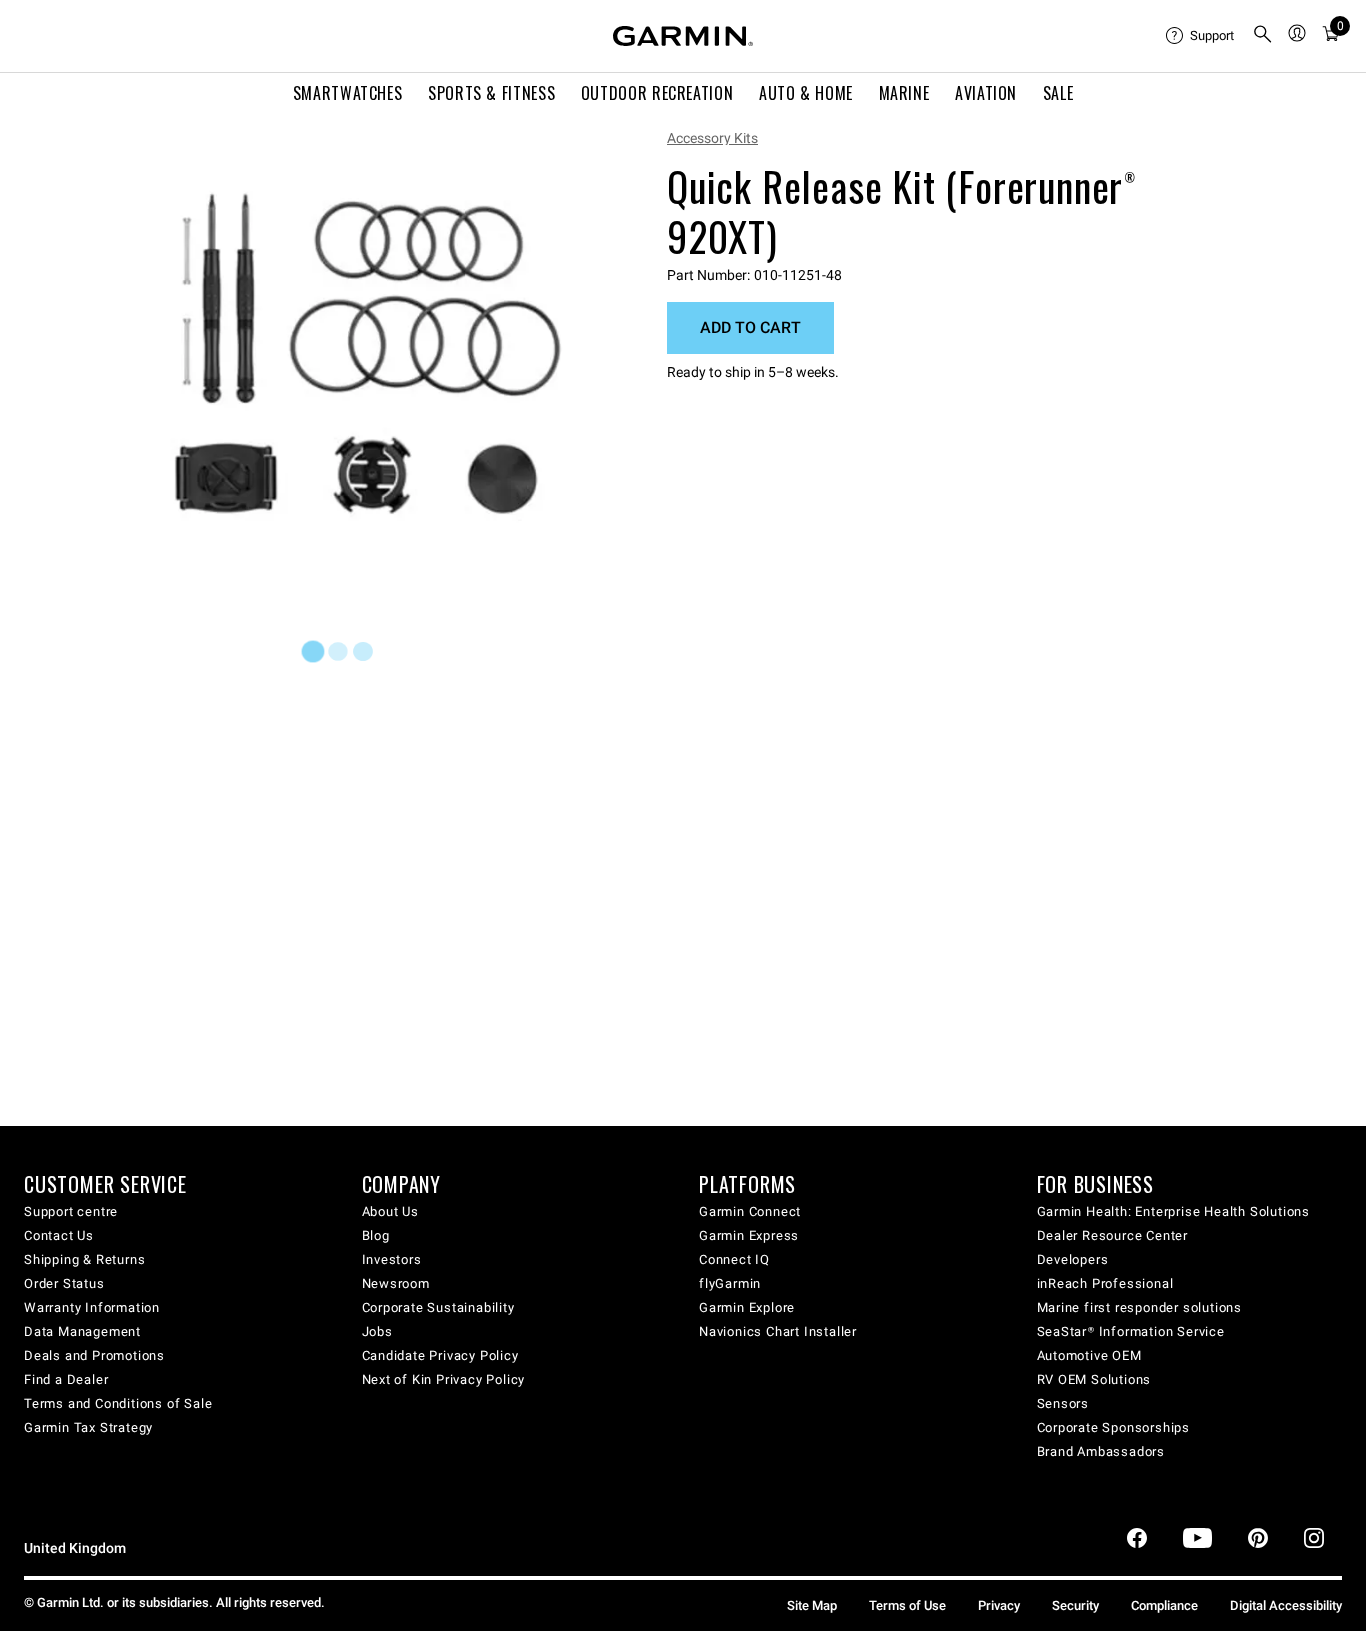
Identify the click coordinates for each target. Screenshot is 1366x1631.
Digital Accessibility (1286, 1605)
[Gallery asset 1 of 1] (367, 352)
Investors (392, 1259)
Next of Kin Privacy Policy (444, 1379)
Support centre (71, 1211)
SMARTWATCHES (348, 93)
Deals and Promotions (94, 1355)
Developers (1073, 1259)
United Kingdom (75, 1548)
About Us (390, 1211)
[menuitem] (1201, 36)
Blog (376, 1235)
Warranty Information (92, 1307)
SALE (1058, 93)
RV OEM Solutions (1094, 1379)
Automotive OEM (1089, 1355)
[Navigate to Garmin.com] (683, 36)
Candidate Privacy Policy (440, 1355)
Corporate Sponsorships (1114, 1427)
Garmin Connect (750, 1211)
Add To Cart (750, 327)
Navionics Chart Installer (778, 1331)
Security (1075, 1605)
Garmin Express (749, 1235)
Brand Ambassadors (1101, 1451)
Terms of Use (907, 1605)
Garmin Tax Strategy (88, 1427)
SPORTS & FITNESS (491, 93)
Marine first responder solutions (1140, 1307)
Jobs (377, 1331)
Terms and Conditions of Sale (118, 1403)
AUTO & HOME (806, 93)
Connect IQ (734, 1259)
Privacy (999, 1605)
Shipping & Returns (84, 1259)
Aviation (986, 93)
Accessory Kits (712, 138)
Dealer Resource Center (1113, 1235)
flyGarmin (730, 1283)
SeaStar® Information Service (1131, 1331)
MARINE (904, 93)
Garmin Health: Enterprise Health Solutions (1174, 1211)
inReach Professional (1105, 1283)
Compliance (1164, 1605)
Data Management (82, 1331)
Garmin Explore (747, 1307)
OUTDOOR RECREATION (657, 93)
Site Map (812, 1605)
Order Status (64, 1283)
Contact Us (59, 1235)
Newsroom (396, 1283)
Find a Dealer (66, 1379)
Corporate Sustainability (438, 1307)
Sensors (1063, 1403)
